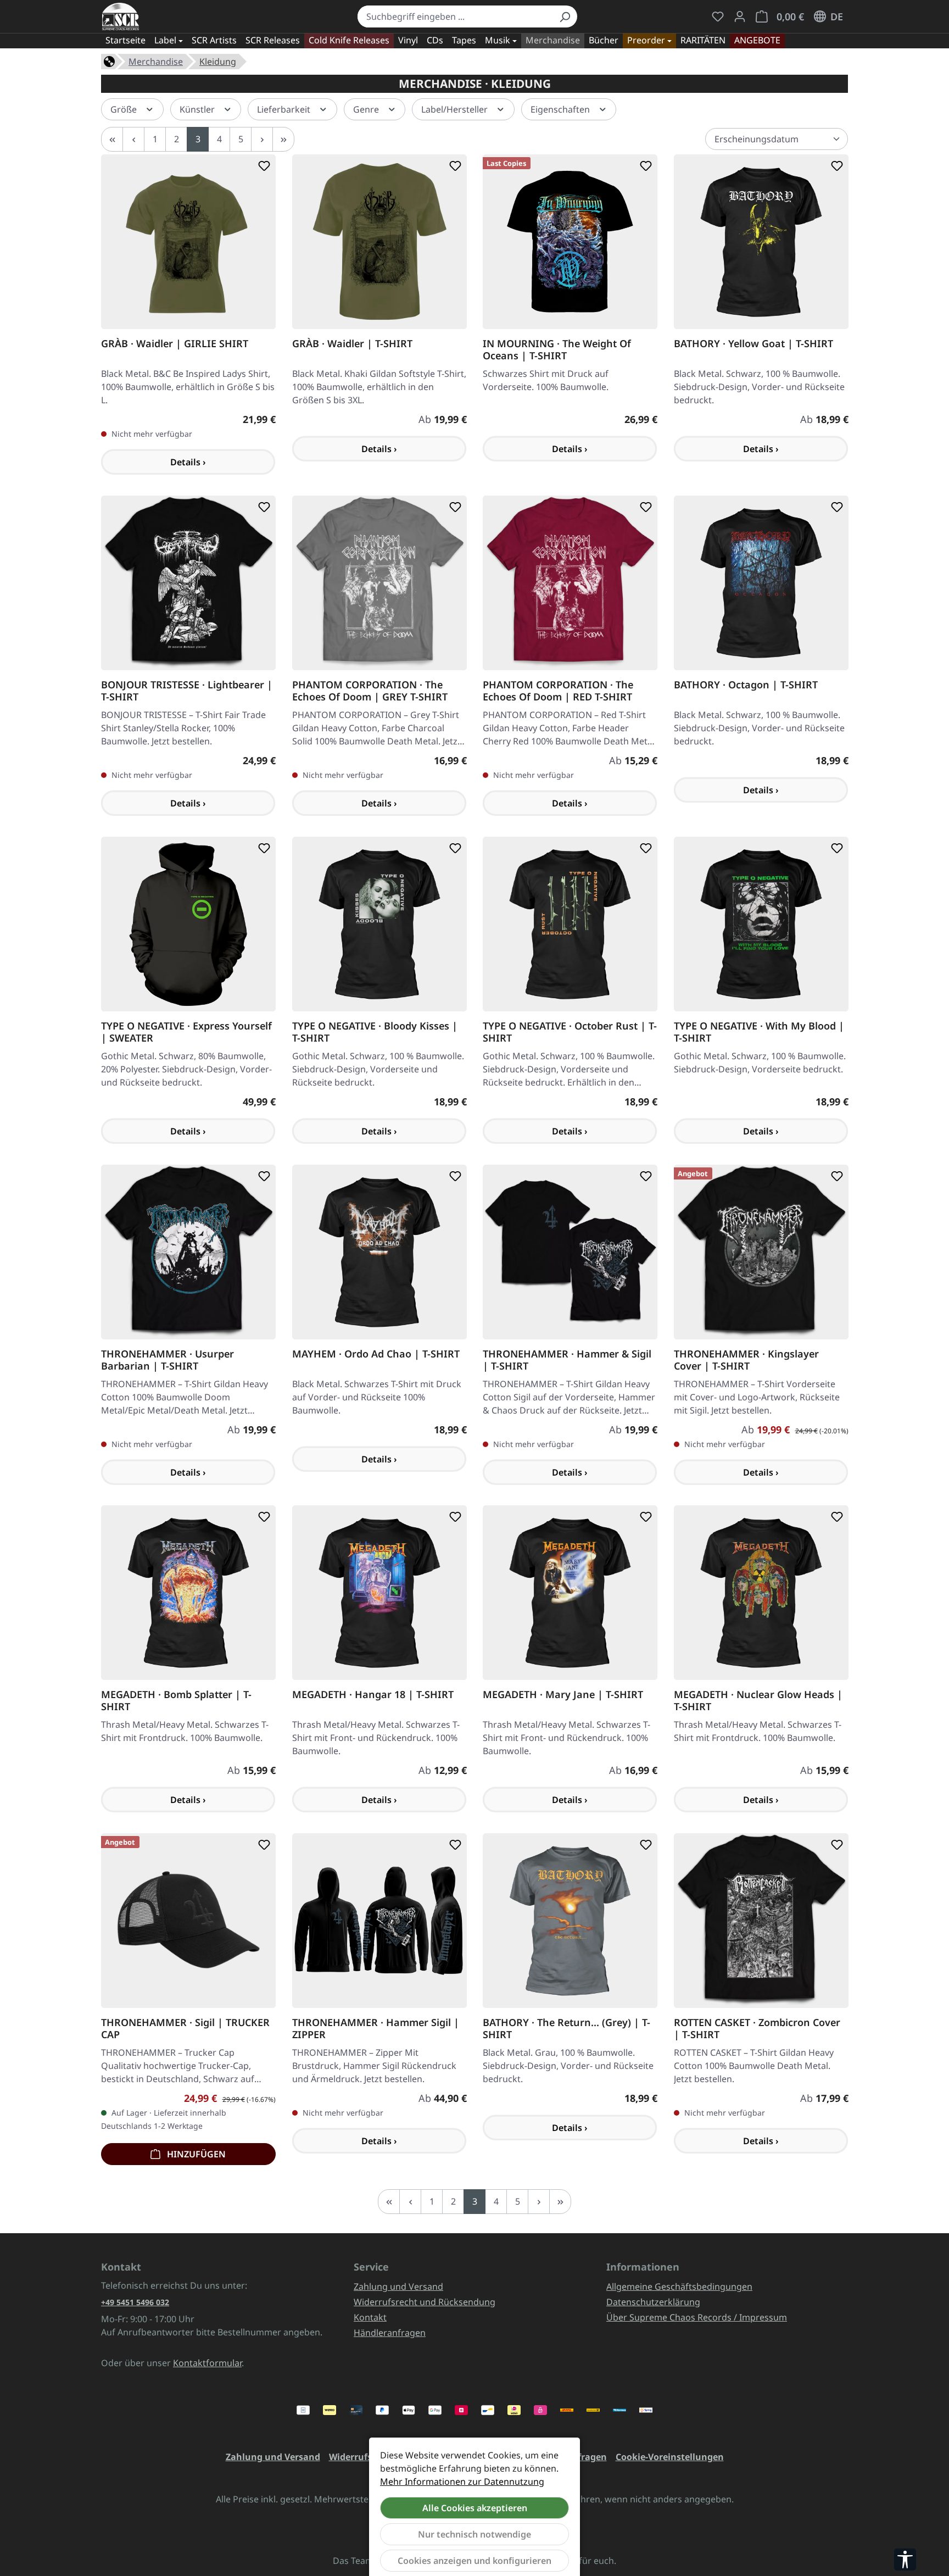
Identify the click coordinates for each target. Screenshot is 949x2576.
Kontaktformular (207, 2363)
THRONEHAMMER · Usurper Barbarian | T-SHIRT (168, 1359)
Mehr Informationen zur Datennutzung (462, 2482)
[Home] (109, 60)
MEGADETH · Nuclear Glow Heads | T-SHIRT (758, 1700)
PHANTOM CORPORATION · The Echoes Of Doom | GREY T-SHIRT (370, 690)
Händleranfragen (390, 2333)
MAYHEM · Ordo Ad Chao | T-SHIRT (376, 1353)
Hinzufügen (195, 2154)
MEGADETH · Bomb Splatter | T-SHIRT (176, 1700)
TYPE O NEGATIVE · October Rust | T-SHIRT (570, 1031)
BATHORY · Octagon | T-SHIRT (746, 684)
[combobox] (455, 16)
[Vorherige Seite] (133, 139)
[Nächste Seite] (262, 139)
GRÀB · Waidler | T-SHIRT (352, 343)
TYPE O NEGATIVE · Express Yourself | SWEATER (186, 1031)
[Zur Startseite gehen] (121, 16)
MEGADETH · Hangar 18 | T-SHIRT (373, 1695)
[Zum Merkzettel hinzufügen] (262, 166)
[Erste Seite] (112, 139)
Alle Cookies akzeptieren (475, 2508)
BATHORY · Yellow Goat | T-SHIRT (753, 343)
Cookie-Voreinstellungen (670, 2457)
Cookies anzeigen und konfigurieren (474, 2561)
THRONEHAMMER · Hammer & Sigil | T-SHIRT (567, 1359)
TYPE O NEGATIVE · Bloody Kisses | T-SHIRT (375, 1031)
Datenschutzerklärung (653, 2302)
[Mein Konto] (740, 16)
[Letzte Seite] (283, 139)
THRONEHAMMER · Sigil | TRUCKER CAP (185, 2028)
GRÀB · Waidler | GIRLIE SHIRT (175, 343)
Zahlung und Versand (398, 2286)
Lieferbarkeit (285, 109)
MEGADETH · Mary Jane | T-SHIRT (563, 1695)
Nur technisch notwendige (474, 2534)
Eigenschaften (561, 109)
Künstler (198, 109)
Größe (125, 109)
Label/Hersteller (456, 109)
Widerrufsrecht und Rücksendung (425, 2302)
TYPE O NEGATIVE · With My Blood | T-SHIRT (759, 1031)
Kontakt (370, 2317)
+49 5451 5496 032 (135, 2302)
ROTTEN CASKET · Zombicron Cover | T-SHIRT (757, 2028)
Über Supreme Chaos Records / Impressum (697, 2317)
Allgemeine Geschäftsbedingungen (679, 2286)
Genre (367, 109)
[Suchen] (565, 16)
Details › (188, 461)
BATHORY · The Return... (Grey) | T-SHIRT (566, 2028)
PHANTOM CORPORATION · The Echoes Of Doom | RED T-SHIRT (558, 690)
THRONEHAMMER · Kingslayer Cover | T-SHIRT (746, 1359)
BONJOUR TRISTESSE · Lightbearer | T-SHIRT (187, 690)
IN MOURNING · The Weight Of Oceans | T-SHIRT (557, 349)
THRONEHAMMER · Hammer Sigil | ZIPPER (376, 2028)
